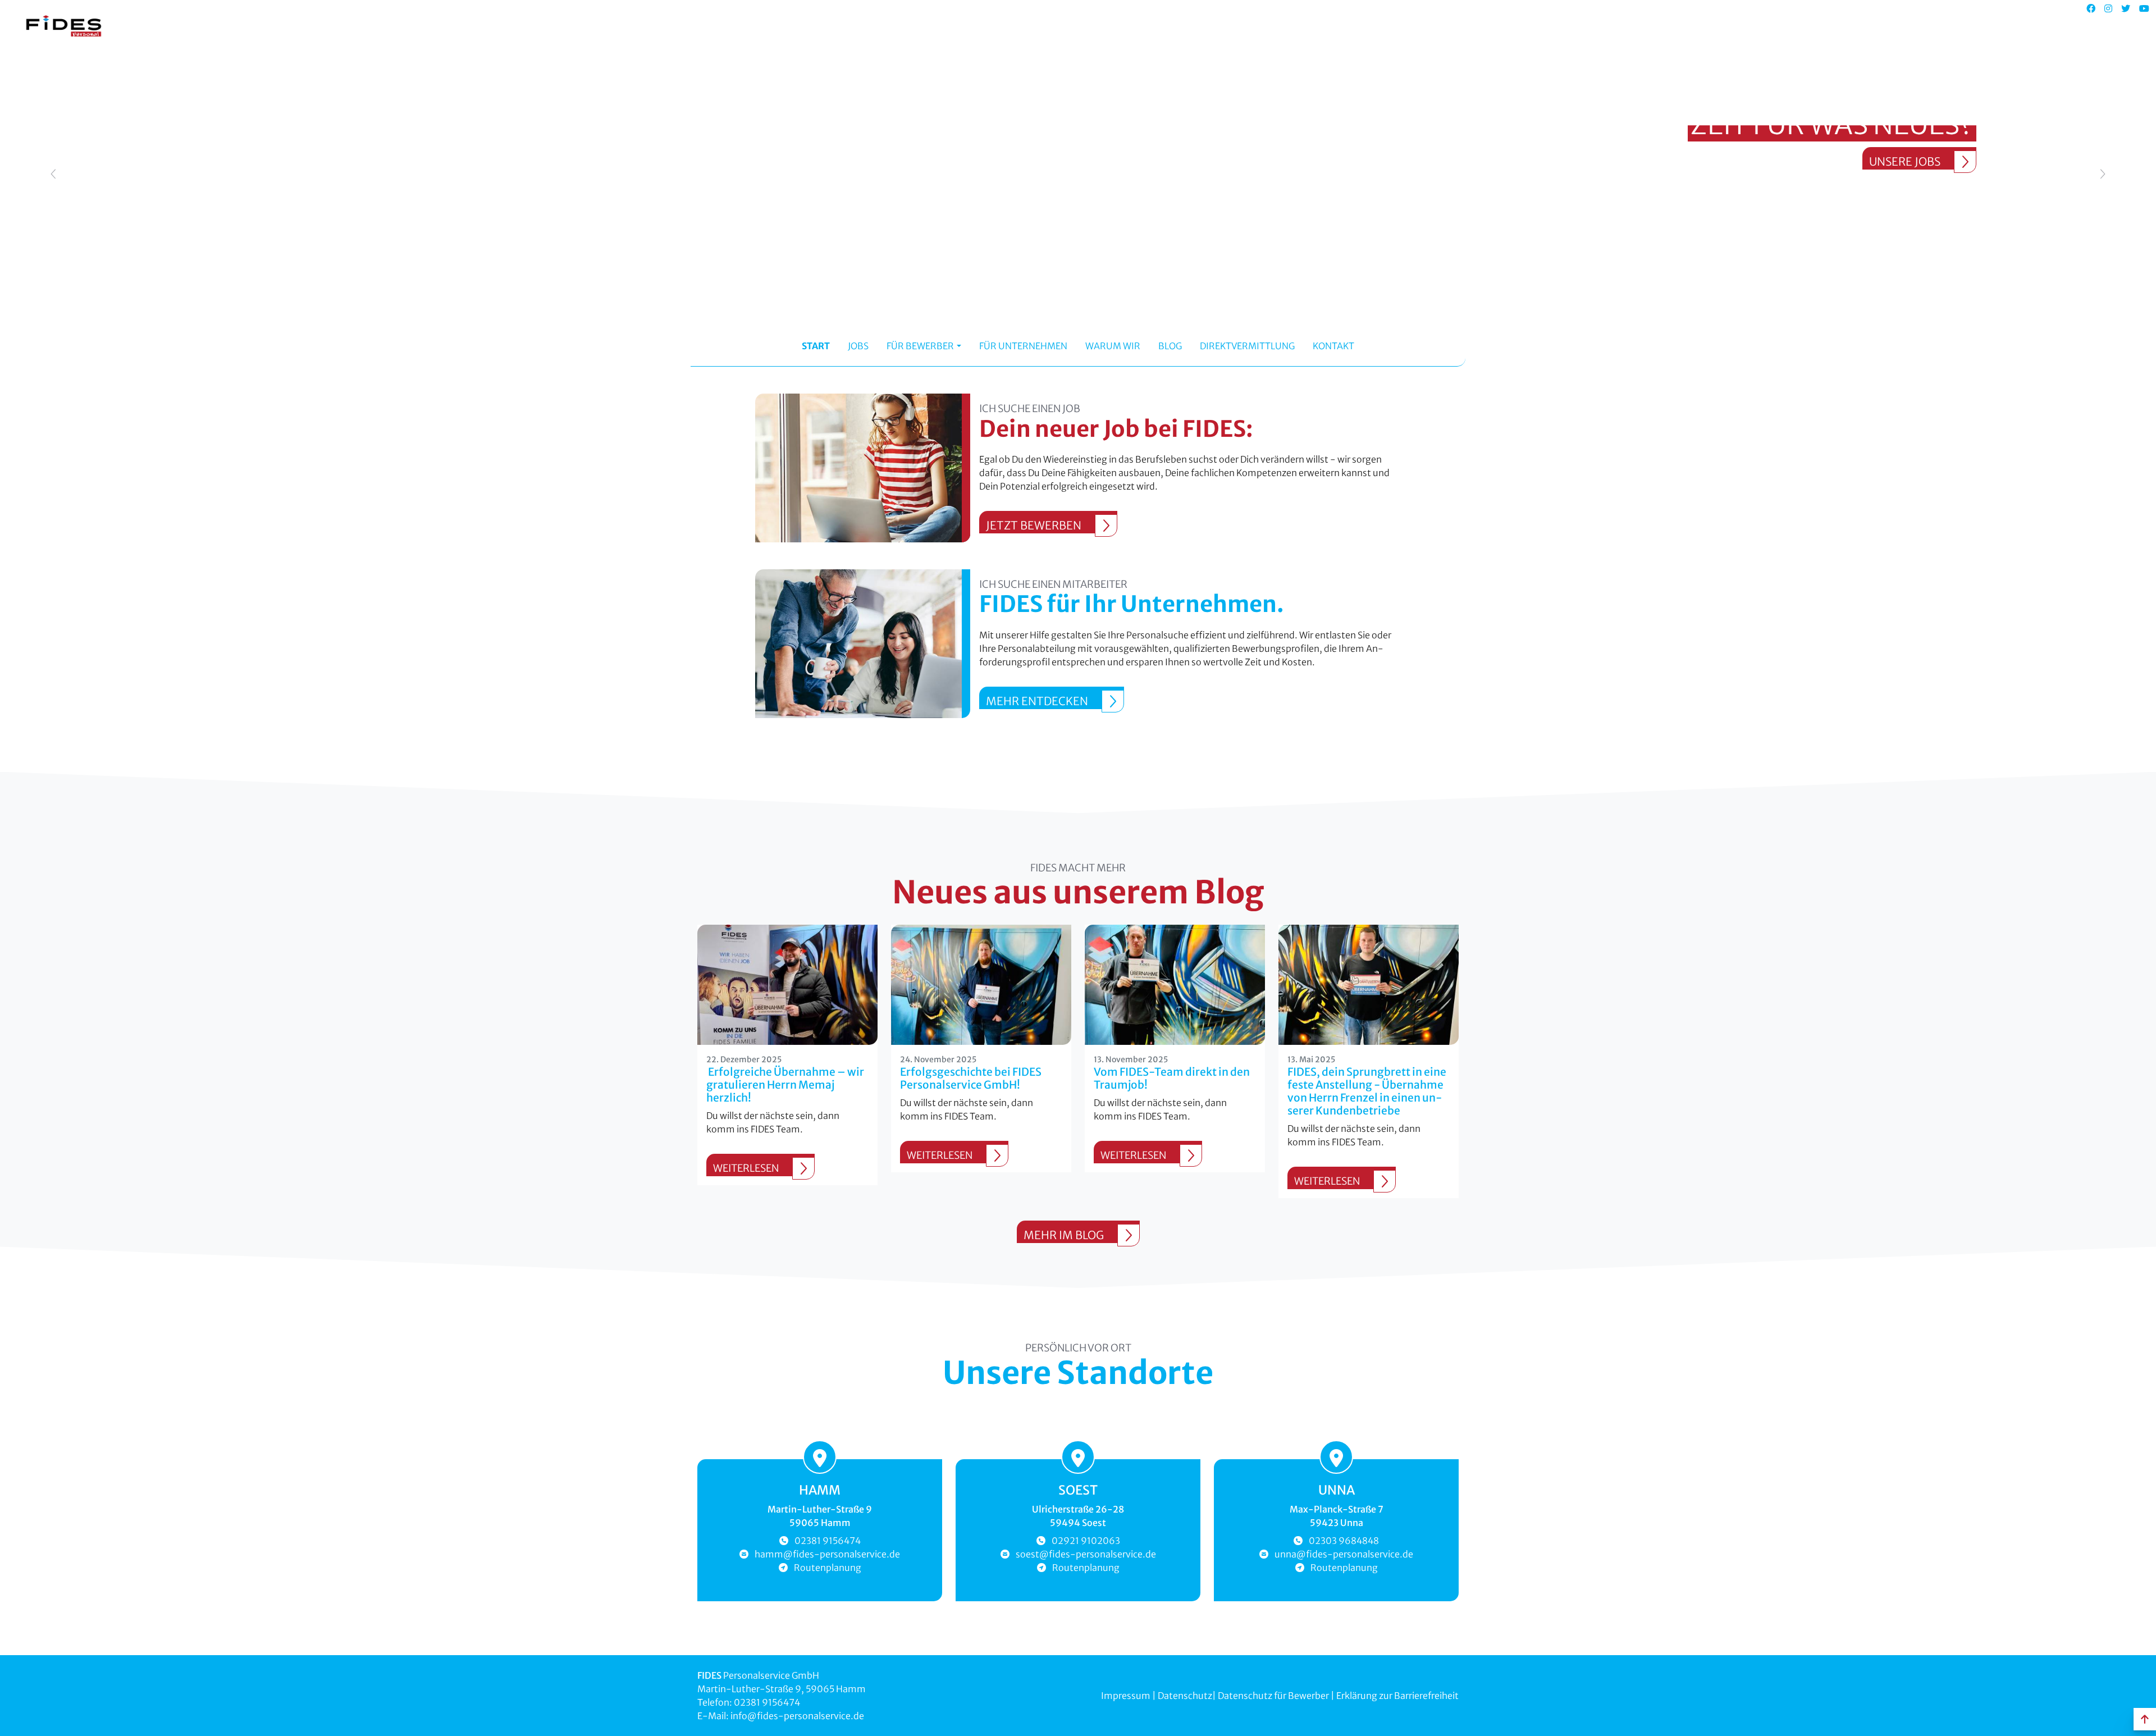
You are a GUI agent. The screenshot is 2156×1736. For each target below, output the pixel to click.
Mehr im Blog (1064, 1235)
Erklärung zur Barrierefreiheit (1397, 1696)
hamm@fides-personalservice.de (827, 1554)
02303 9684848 (1344, 1541)
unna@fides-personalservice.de (1344, 1554)
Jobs (858, 346)
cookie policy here (1257, 19)
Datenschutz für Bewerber (1273, 1696)
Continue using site (1069, 57)
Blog (1170, 346)
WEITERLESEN (746, 1168)
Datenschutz (1185, 1696)
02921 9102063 (1086, 1541)
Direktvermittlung (1247, 346)
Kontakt (1333, 346)
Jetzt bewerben (1034, 525)
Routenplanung (828, 1568)
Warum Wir (1113, 346)
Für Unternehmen (1023, 346)
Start (816, 346)
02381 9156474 (828, 1541)
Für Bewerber (920, 346)
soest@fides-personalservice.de (1086, 1554)
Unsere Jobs (1905, 161)
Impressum (1127, 1696)
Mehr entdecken (1037, 701)
